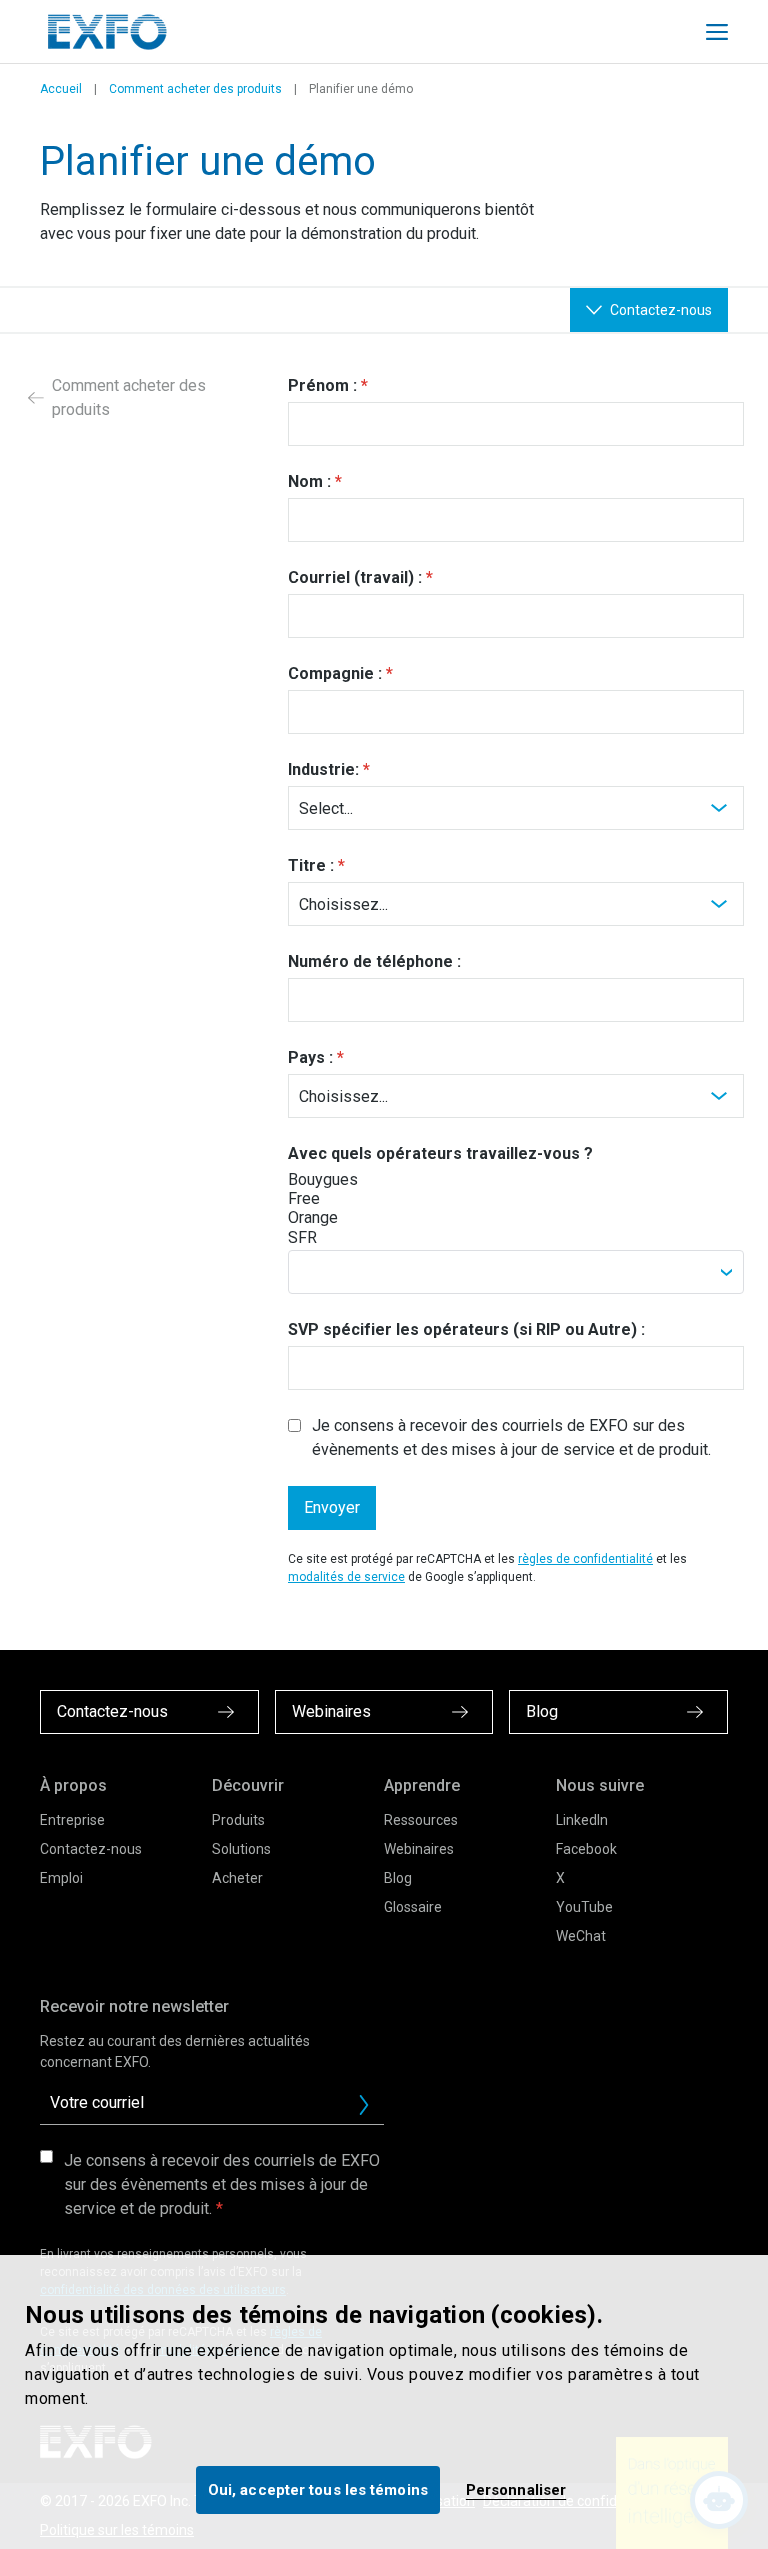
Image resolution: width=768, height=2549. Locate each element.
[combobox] (516, 1272)
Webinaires (419, 1849)
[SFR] (360, 1237)
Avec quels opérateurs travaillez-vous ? (440, 1153)
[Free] (360, 1198)
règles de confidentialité (585, 1559)
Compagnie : (335, 673)
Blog (398, 1878)
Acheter (237, 1878)
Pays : (310, 1057)
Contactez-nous (91, 1849)
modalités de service (346, 1577)
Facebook (586, 1849)
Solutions (241, 1849)
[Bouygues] (360, 1179)
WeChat (581, 1936)
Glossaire (413, 1907)
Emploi (61, 1878)
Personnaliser (516, 2490)
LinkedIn (582, 1820)
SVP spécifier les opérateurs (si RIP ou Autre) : (466, 1329)
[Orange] (360, 1217)
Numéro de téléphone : (374, 961)
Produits (238, 1820)
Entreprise (72, 1820)
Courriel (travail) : (355, 577)
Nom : (309, 481)
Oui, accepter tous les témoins (318, 2490)
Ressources (421, 1820)
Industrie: (323, 769)
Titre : (311, 865)
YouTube (584, 1907)
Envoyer (332, 1507)
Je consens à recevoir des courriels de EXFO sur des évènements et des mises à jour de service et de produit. (511, 1437)
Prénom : (322, 385)
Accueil (61, 89)
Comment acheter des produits (195, 89)
